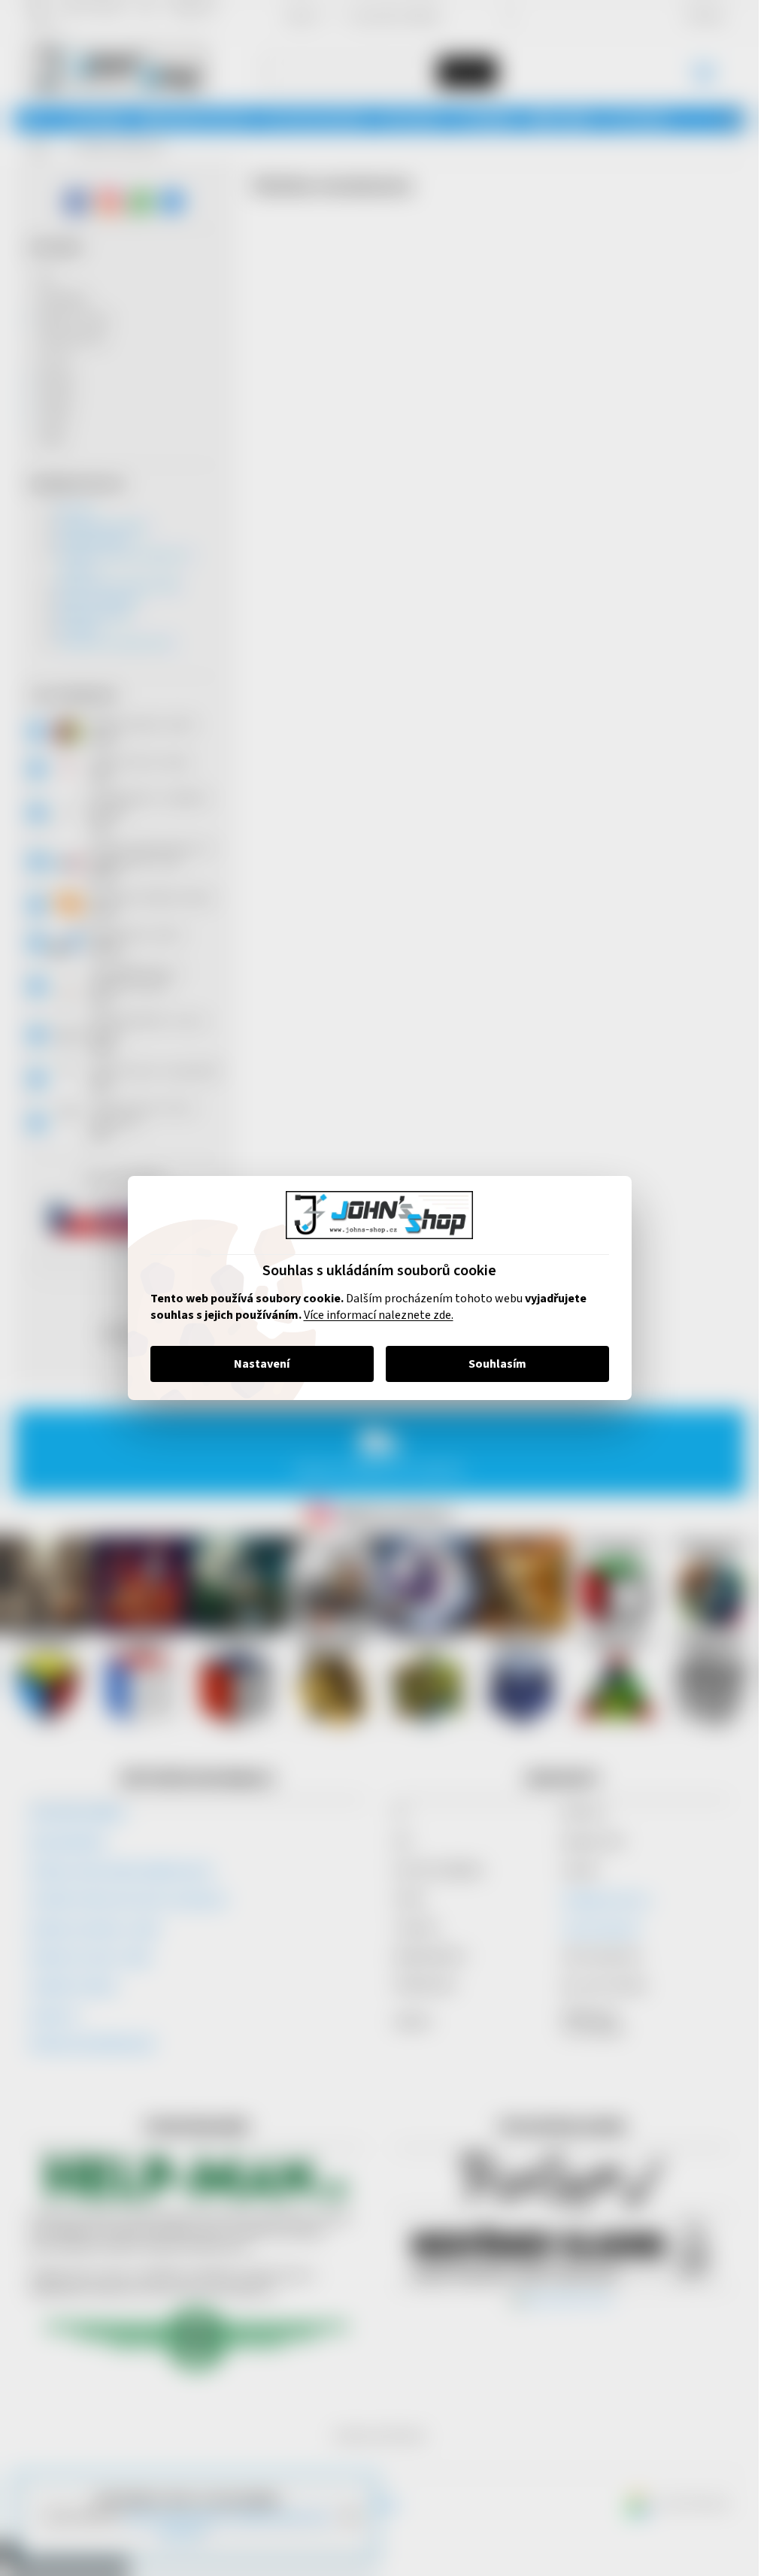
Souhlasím (497, 1364)
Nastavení (262, 1364)
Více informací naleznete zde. (379, 1315)
